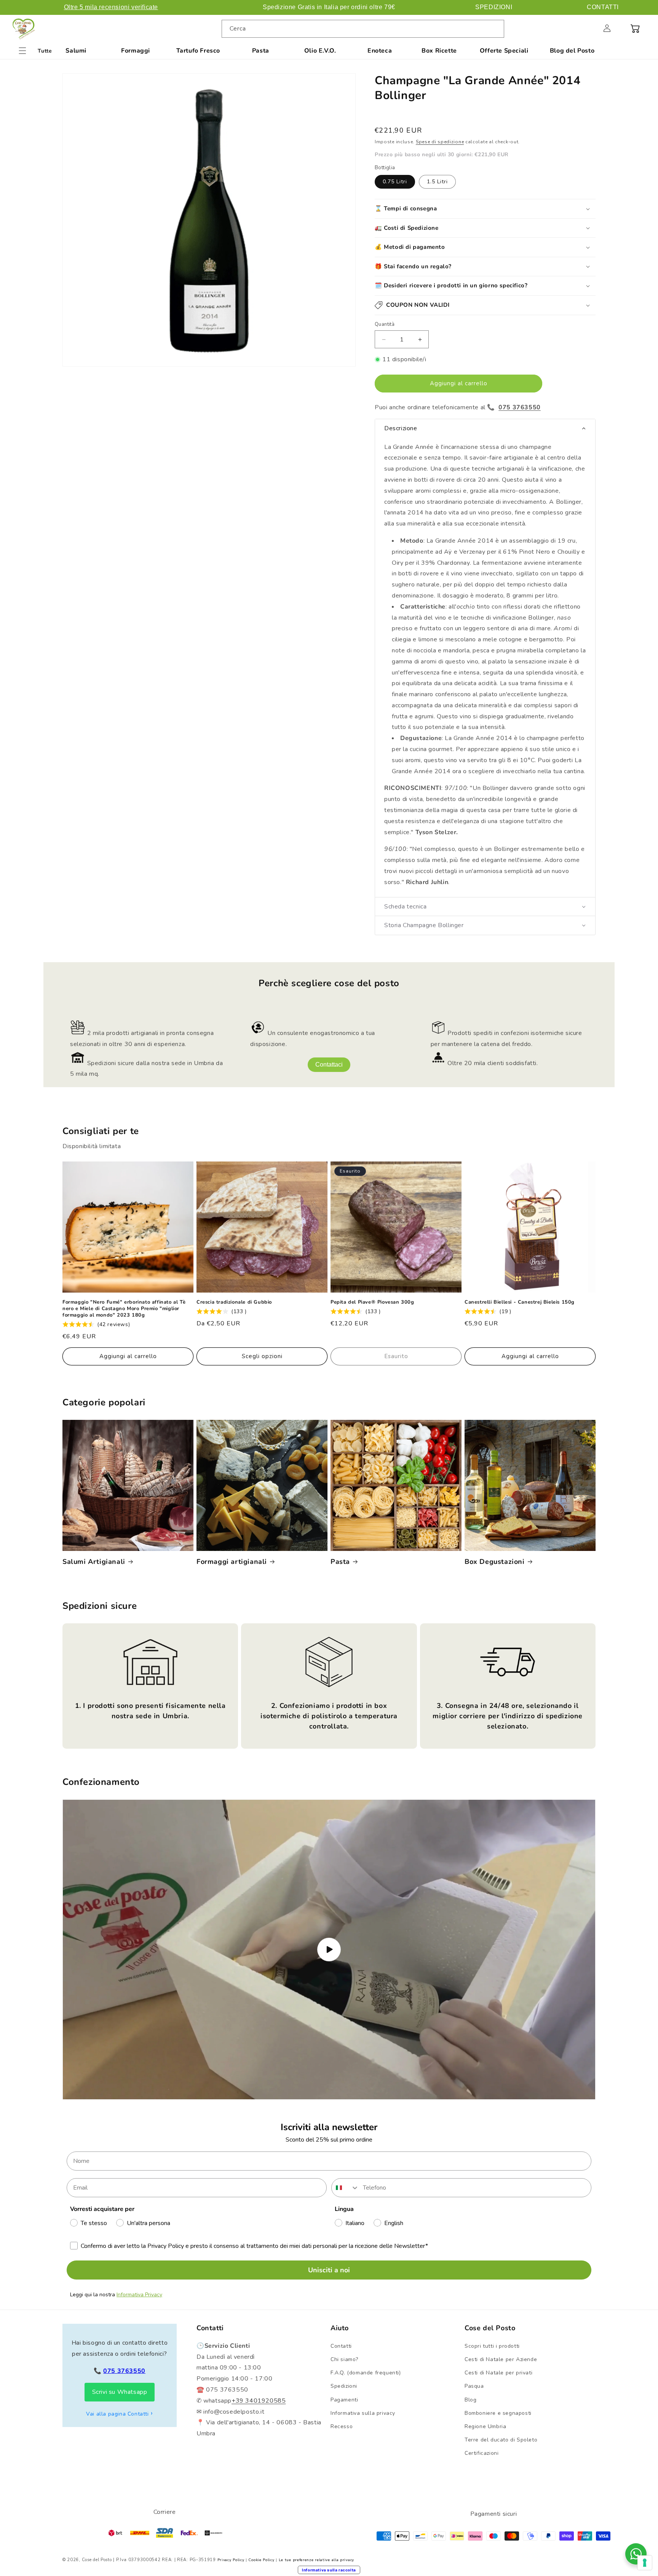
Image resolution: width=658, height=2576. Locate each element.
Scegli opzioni (262, 1356)
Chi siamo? (344, 2359)
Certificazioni (482, 2453)
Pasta (261, 51)
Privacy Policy (231, 2560)
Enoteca (380, 51)
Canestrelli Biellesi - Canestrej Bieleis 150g (520, 1302)
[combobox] (363, 29)
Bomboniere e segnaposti (498, 2413)
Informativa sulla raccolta (329, 2570)
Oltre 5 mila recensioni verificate (111, 7)
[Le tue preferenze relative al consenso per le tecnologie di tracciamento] (645, 2563)
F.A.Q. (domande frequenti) (366, 2373)
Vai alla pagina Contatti (117, 2414)
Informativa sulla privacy (363, 2413)
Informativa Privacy (139, 2295)
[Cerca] (495, 29)
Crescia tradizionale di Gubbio (234, 1302)
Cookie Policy (261, 2560)
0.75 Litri (395, 182)
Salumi (76, 51)
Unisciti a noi (329, 2270)
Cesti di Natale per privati (498, 2373)
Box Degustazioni (495, 1562)
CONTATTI (603, 7)
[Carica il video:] (329, 1950)
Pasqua (474, 2386)
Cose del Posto (97, 2560)
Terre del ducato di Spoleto (501, 2440)
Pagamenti (344, 2400)
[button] (590, 28)
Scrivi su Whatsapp (120, 2392)
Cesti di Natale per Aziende (501, 2359)
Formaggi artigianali (232, 1562)
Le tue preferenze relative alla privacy (316, 2560)
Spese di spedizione (440, 142)
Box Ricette (439, 51)
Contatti (341, 2346)
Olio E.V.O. (320, 51)
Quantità (385, 324)
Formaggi (136, 51)
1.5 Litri (437, 182)
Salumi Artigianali (94, 1562)
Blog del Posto (572, 51)
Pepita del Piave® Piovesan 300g (372, 1302)
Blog (470, 2400)
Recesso (342, 2426)
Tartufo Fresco (198, 51)
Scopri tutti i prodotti (492, 2346)
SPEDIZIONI (494, 7)
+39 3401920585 (259, 2401)
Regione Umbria (485, 2426)
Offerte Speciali (504, 51)
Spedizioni (344, 2386)
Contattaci (329, 1065)
